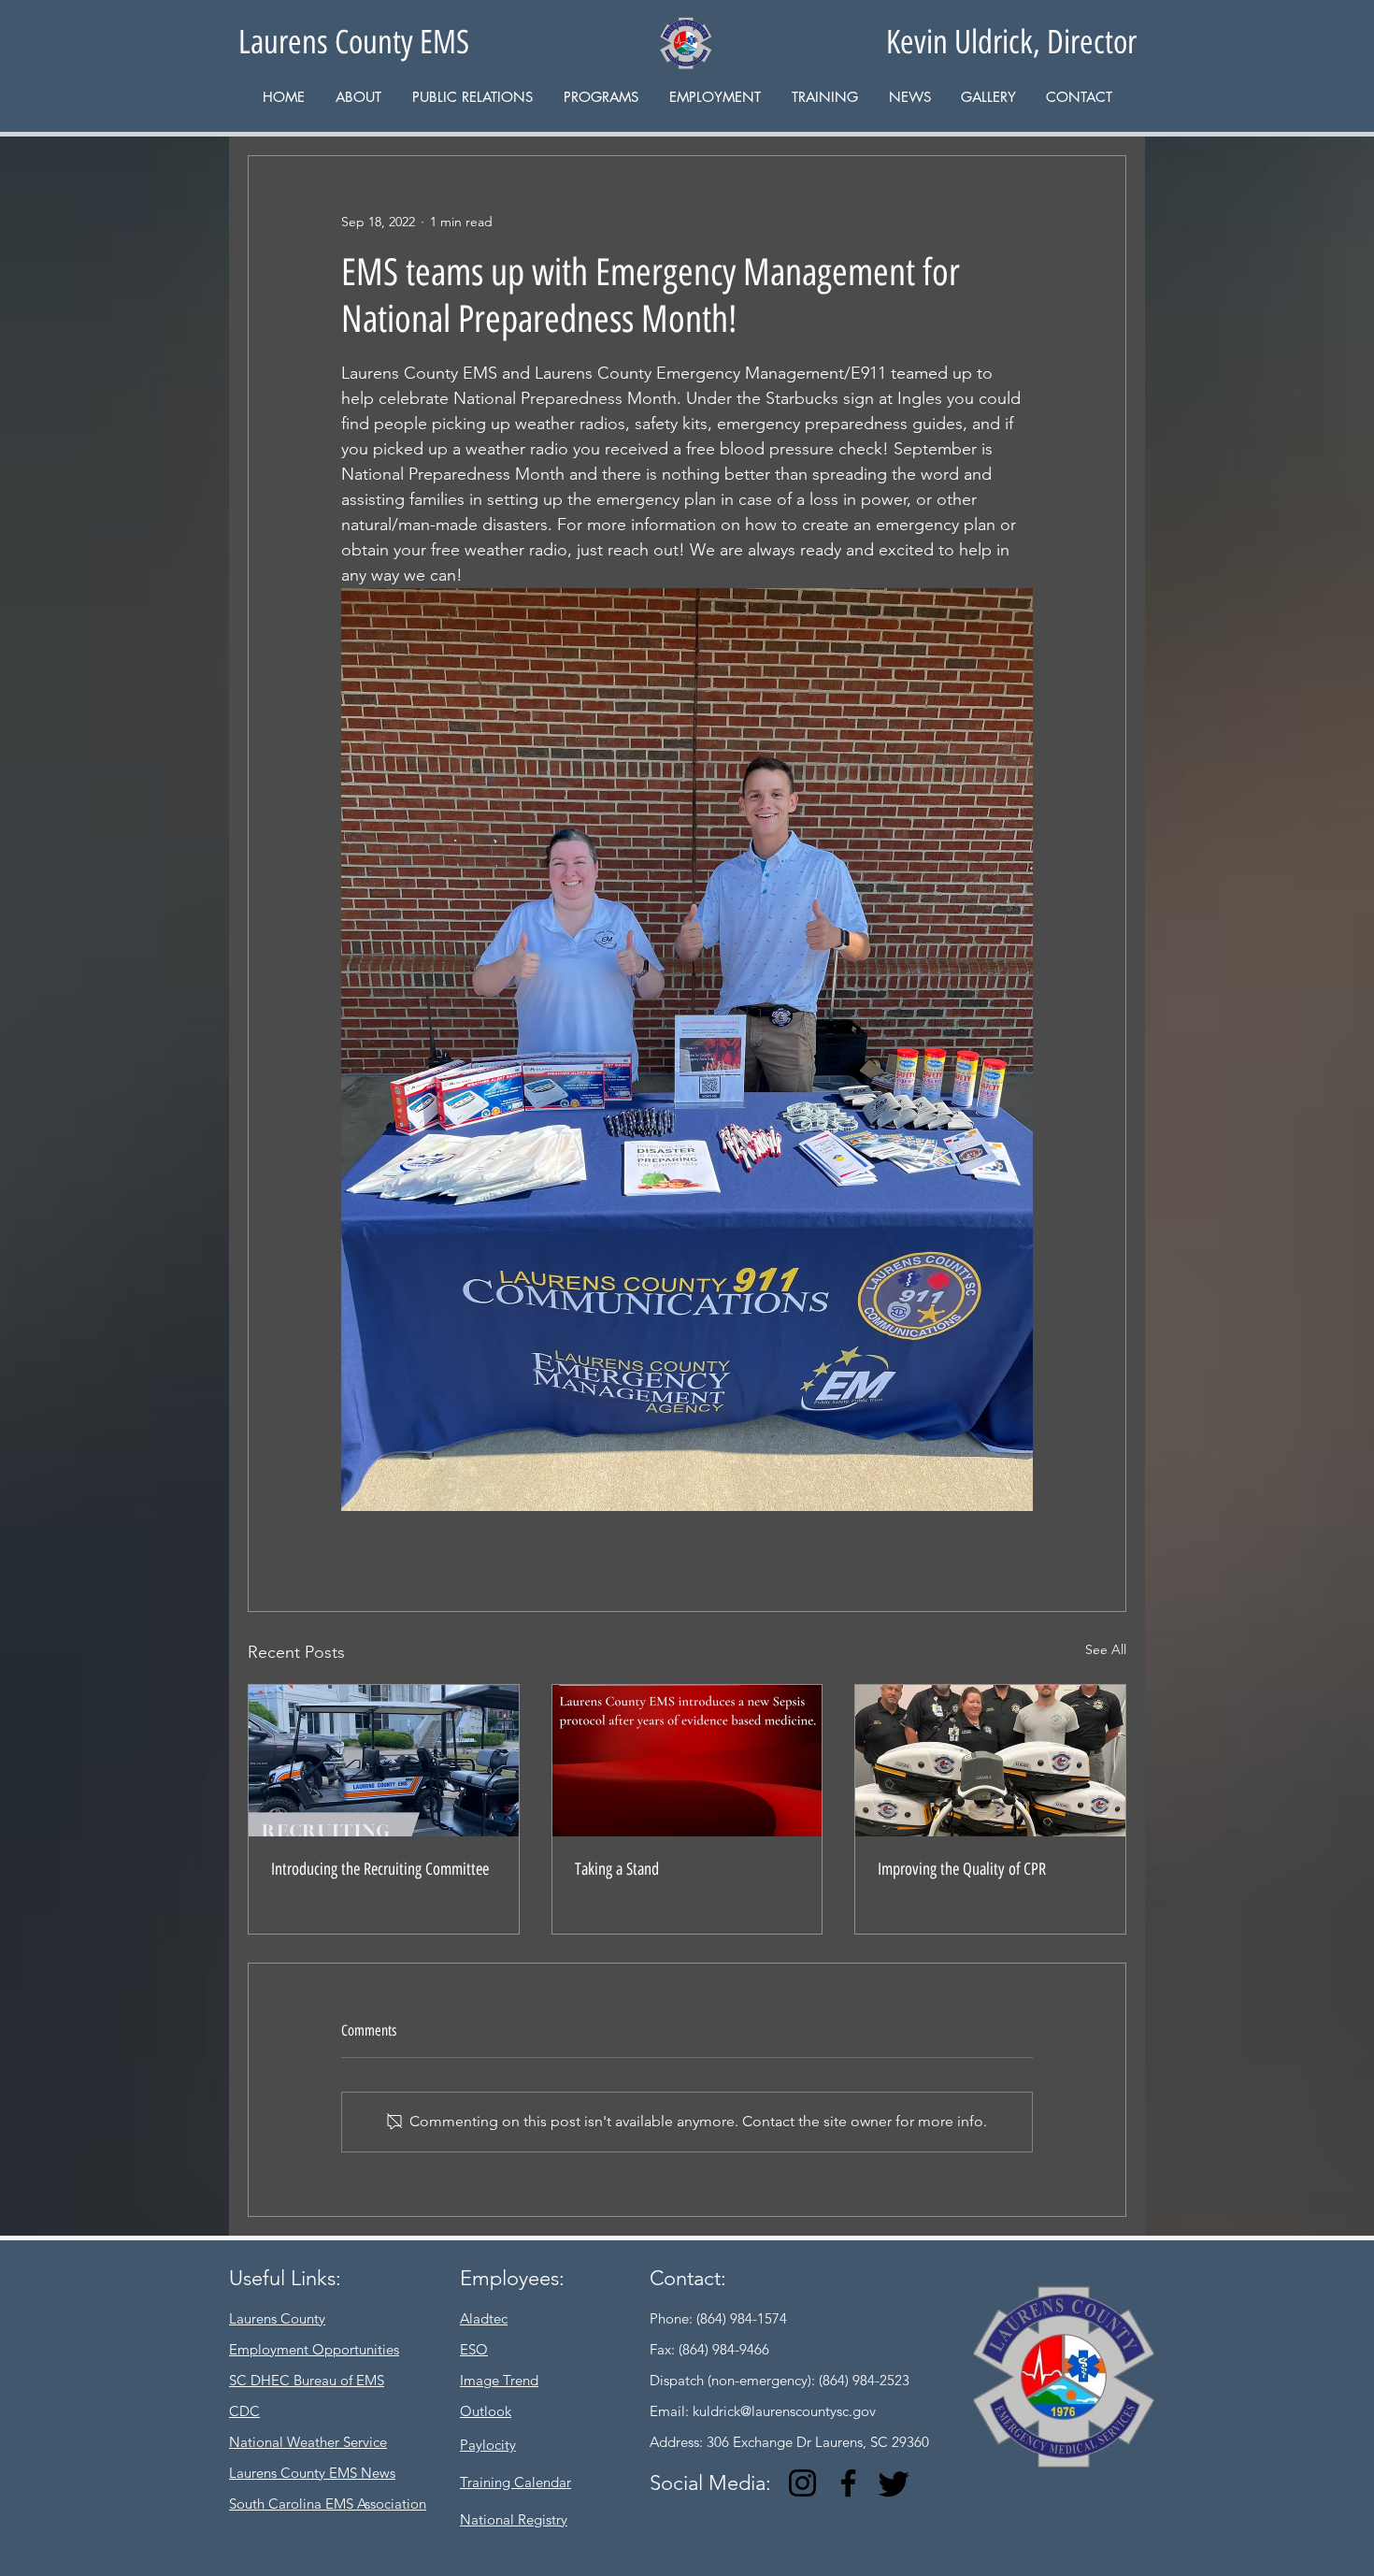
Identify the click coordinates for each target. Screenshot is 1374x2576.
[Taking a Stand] (687, 1761)
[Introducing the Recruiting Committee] (384, 1761)
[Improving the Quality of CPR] (990, 1761)
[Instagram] (802, 2483)
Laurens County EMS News (312, 2473)
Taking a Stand (617, 1869)
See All (1106, 1649)
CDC (244, 2411)
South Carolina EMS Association (328, 2504)
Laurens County (277, 2318)
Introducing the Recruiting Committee (380, 1869)
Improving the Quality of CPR (962, 1869)
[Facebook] (848, 2483)
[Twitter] (894, 2483)
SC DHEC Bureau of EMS (307, 2380)
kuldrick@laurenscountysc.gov (784, 2411)
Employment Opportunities (314, 2349)
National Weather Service (308, 2442)
